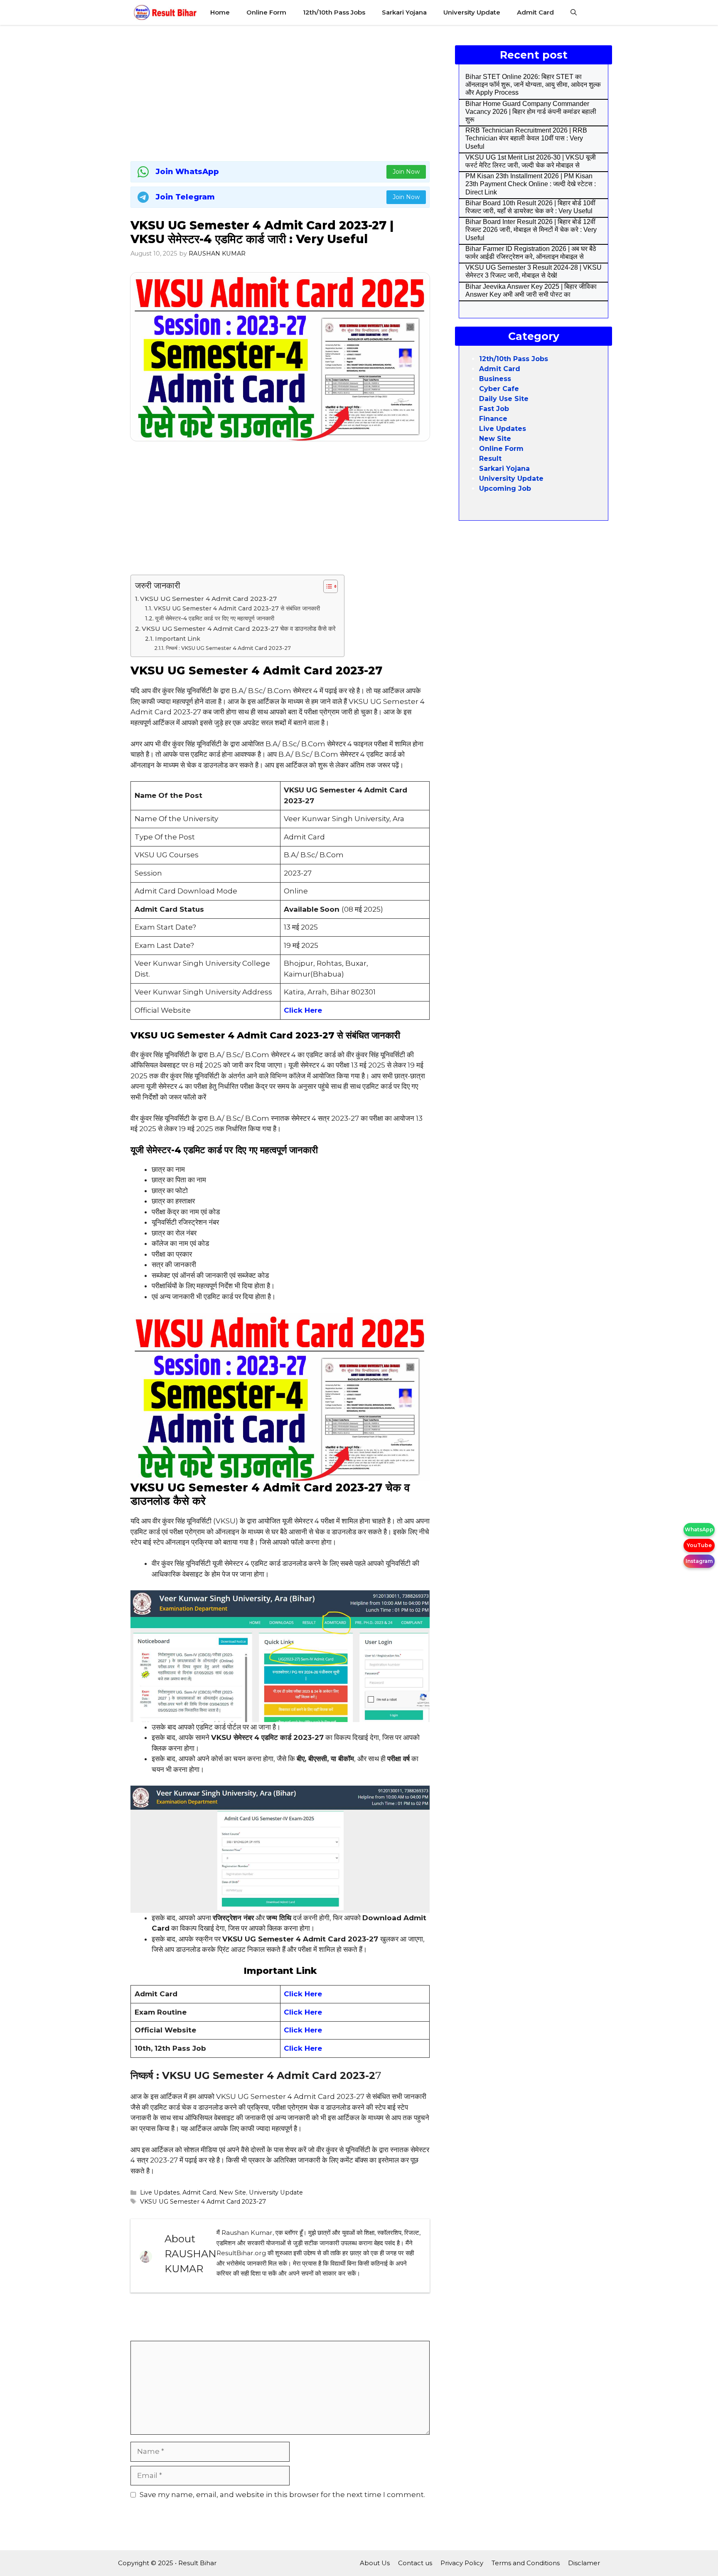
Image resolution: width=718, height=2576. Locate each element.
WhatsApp (699, 1529)
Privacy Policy (462, 2563)
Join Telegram (185, 197)
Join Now (406, 172)
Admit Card (535, 12)
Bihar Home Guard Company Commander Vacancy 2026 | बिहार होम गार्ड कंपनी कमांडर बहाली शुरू (531, 112)
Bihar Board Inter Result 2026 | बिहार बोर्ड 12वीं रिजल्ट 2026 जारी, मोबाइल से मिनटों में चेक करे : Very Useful (531, 230)
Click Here (303, 1994)
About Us (375, 2563)
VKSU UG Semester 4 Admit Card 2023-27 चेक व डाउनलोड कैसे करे (239, 629)
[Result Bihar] (165, 12)
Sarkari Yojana (404, 12)
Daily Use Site (504, 399)
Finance (493, 419)
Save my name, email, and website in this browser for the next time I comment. (282, 2495)
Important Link (178, 639)
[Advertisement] (280, 91)
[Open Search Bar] (574, 12)
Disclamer (584, 2563)
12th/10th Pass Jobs (334, 12)
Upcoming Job (505, 488)
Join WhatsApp (187, 172)
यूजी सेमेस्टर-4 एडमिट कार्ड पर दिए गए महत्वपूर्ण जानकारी (215, 618)
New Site (232, 2192)
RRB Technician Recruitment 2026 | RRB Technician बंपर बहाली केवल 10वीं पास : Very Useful (526, 138)
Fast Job (494, 409)
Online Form (266, 12)
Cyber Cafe (499, 389)
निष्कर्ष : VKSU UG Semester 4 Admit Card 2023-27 (228, 648)
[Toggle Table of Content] (326, 586)
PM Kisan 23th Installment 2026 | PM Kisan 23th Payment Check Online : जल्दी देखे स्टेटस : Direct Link (531, 184)
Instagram (699, 1561)
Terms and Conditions (526, 2563)
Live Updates (160, 2192)
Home (220, 12)
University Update (472, 12)
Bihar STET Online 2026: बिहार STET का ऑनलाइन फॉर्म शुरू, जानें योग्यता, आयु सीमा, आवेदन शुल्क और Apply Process (533, 85)
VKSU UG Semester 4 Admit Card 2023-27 (208, 599)
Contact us (415, 2563)
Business (495, 379)
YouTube (699, 1545)
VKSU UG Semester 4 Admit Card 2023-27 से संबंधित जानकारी (237, 608)
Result (490, 459)
